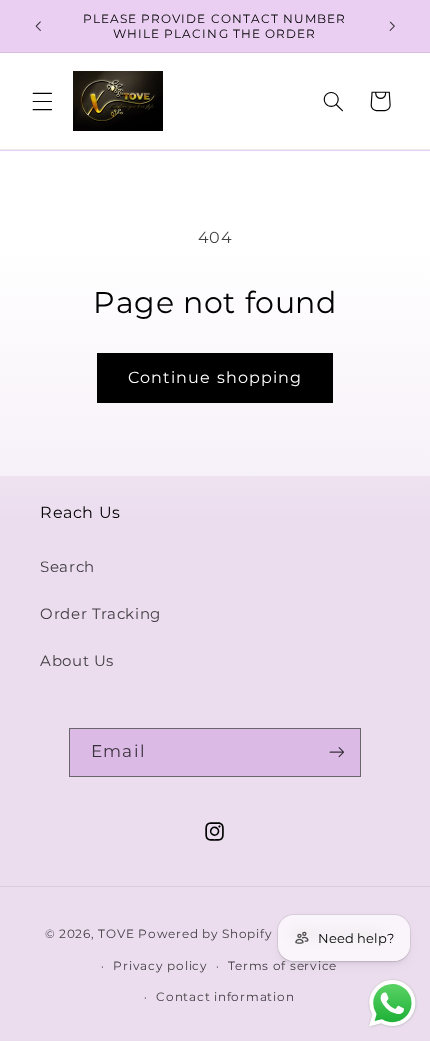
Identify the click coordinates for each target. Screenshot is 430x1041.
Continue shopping (215, 377)
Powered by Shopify (205, 934)
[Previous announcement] (38, 26)
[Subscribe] (336, 752)
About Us (77, 661)
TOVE (118, 934)
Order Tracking (100, 614)
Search (67, 567)
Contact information (225, 997)
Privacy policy (160, 966)
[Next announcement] (392, 26)
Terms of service (282, 966)
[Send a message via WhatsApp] (392, 1003)
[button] (42, 101)
